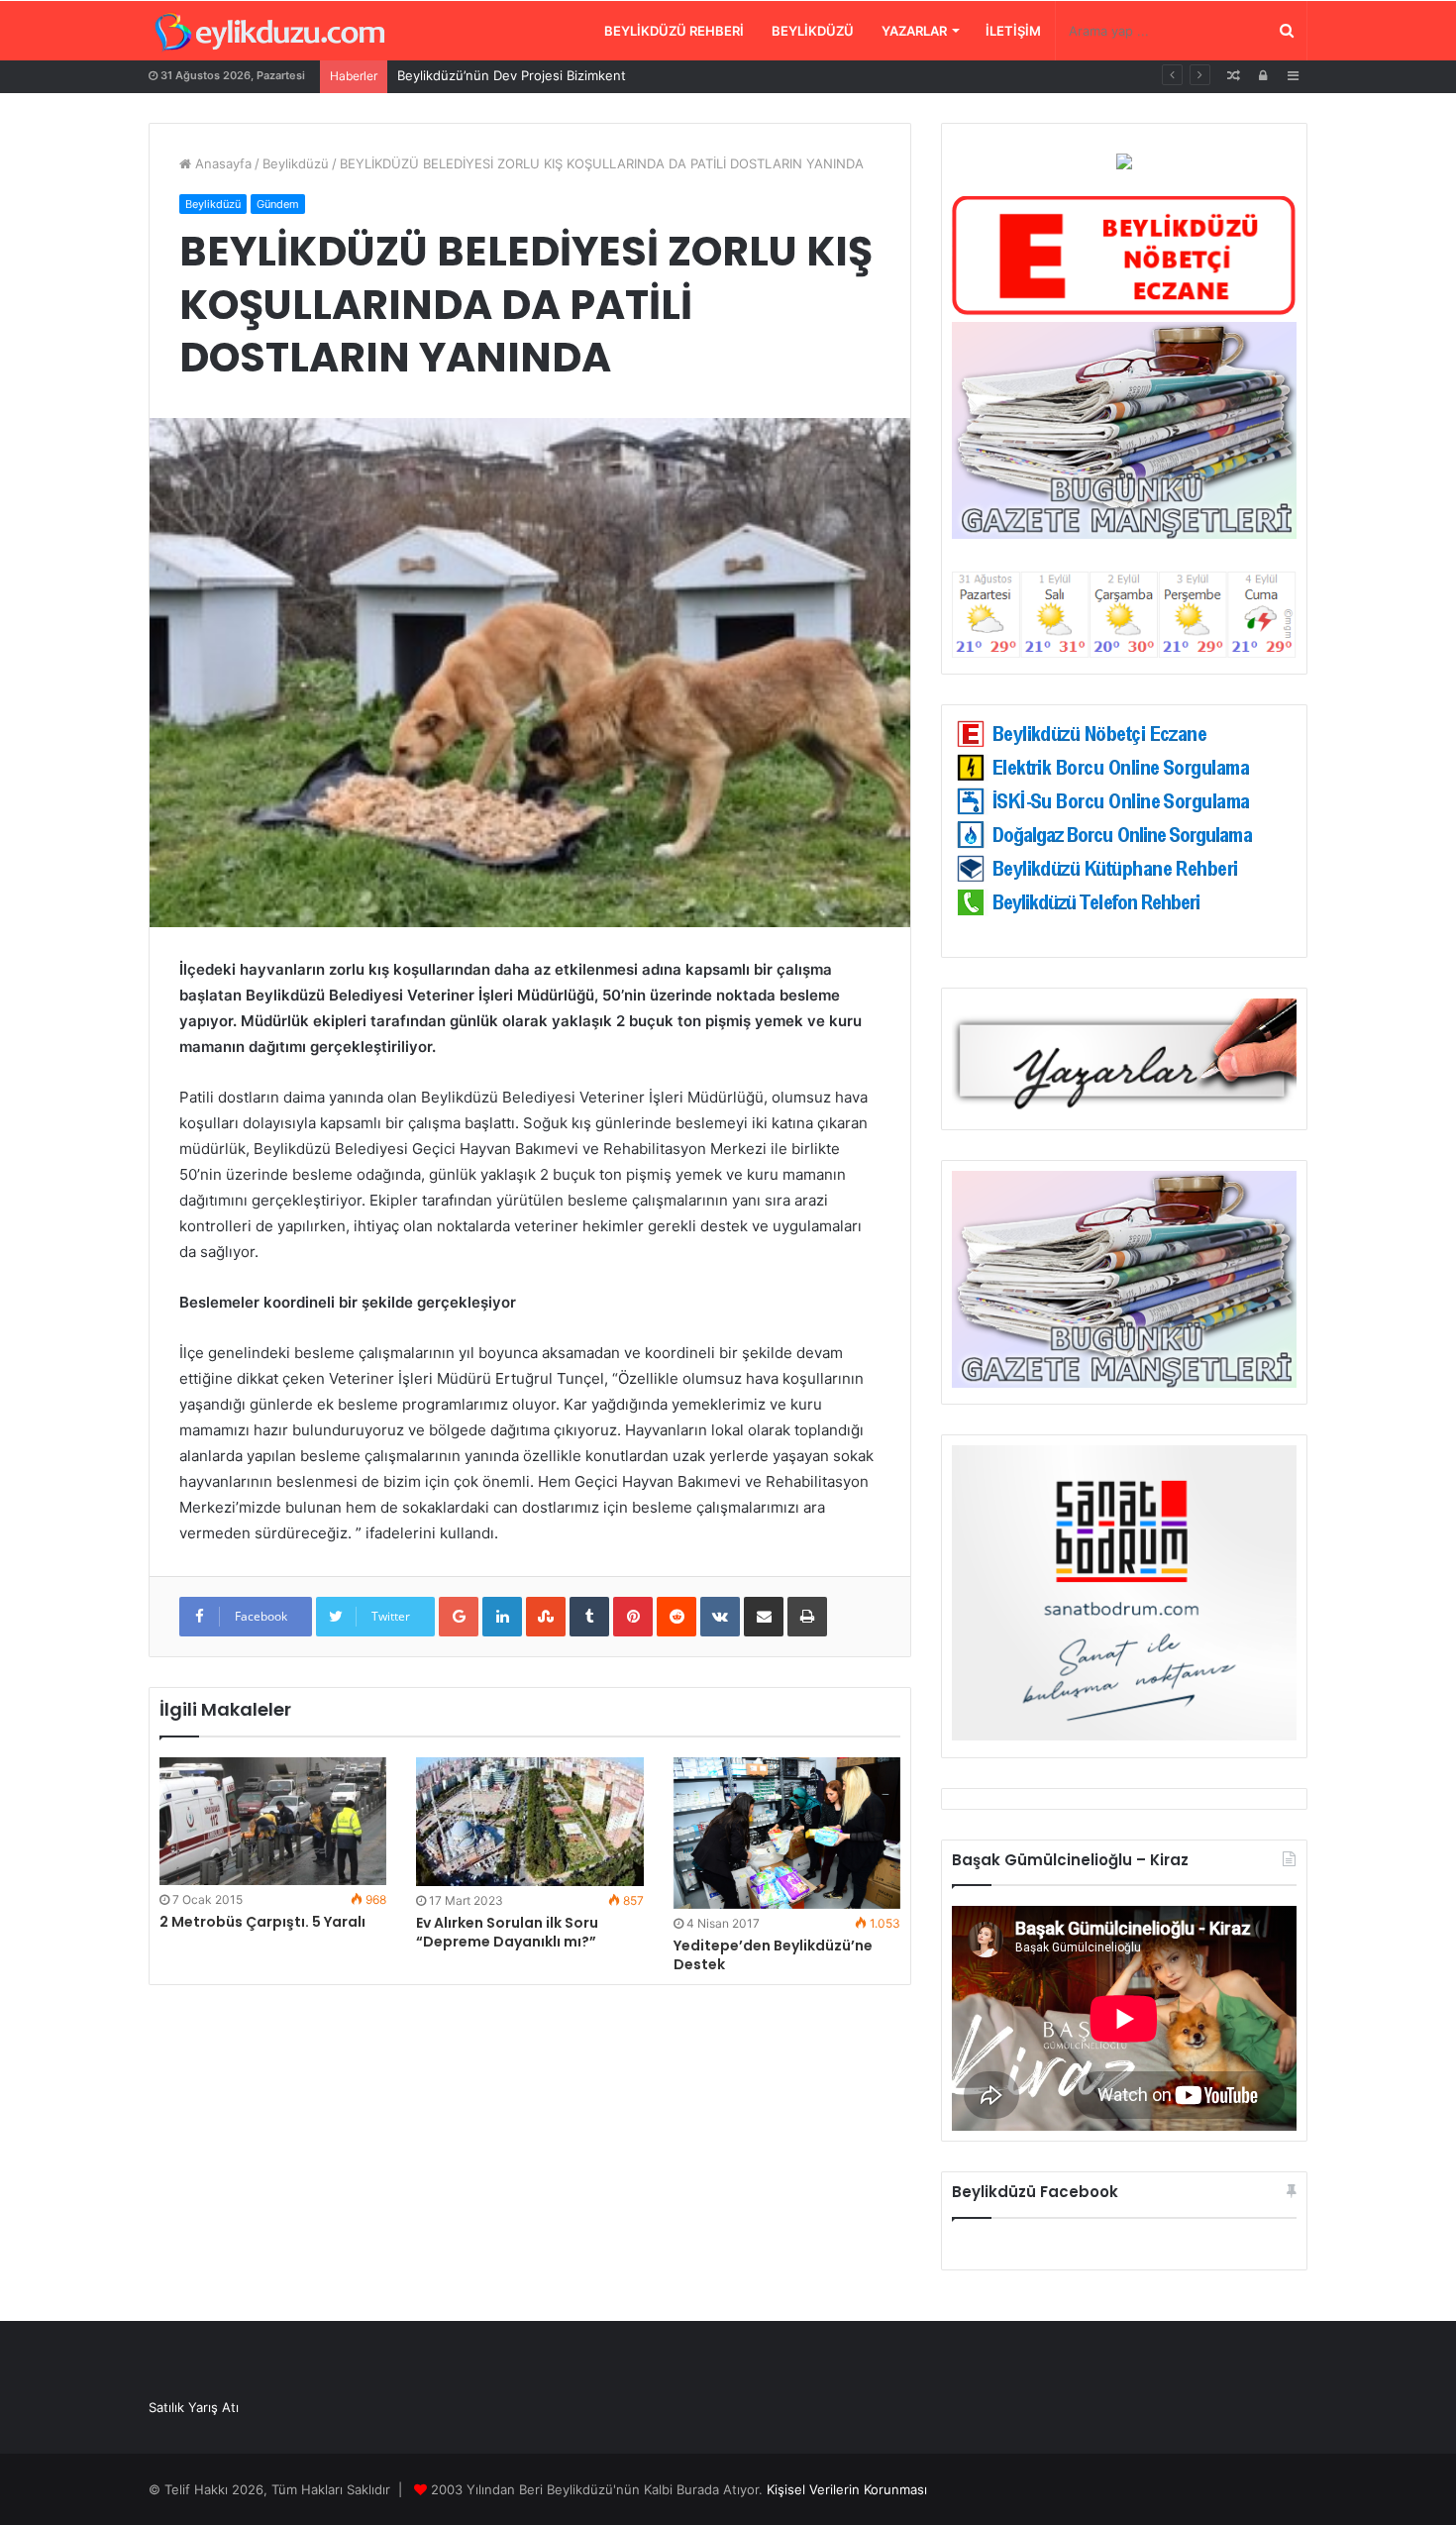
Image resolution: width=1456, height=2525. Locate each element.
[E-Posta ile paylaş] (764, 1617)
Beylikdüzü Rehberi (674, 31)
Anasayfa (221, 163)
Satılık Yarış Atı (194, 2407)
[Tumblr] (589, 1617)
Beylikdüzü (813, 31)
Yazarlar (914, 31)
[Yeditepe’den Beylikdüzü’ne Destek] (787, 1833)
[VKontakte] (720, 1617)
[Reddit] (676, 1617)
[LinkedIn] (502, 1617)
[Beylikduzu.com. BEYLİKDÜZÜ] (270, 33)
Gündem (278, 204)
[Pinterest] (633, 1617)
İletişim (1013, 31)
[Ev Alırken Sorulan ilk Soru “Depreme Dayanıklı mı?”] (529, 1821)
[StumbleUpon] (546, 1617)
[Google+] (459, 1617)
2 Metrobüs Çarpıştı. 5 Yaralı (262, 1922)
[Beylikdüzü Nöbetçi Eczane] (1124, 311)
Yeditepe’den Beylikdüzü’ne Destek (773, 1955)
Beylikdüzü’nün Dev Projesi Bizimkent (512, 75)
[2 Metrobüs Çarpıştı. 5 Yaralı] (273, 1821)
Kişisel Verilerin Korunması (847, 2489)
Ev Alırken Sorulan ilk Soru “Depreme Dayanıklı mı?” (507, 1932)
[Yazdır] (807, 1617)
